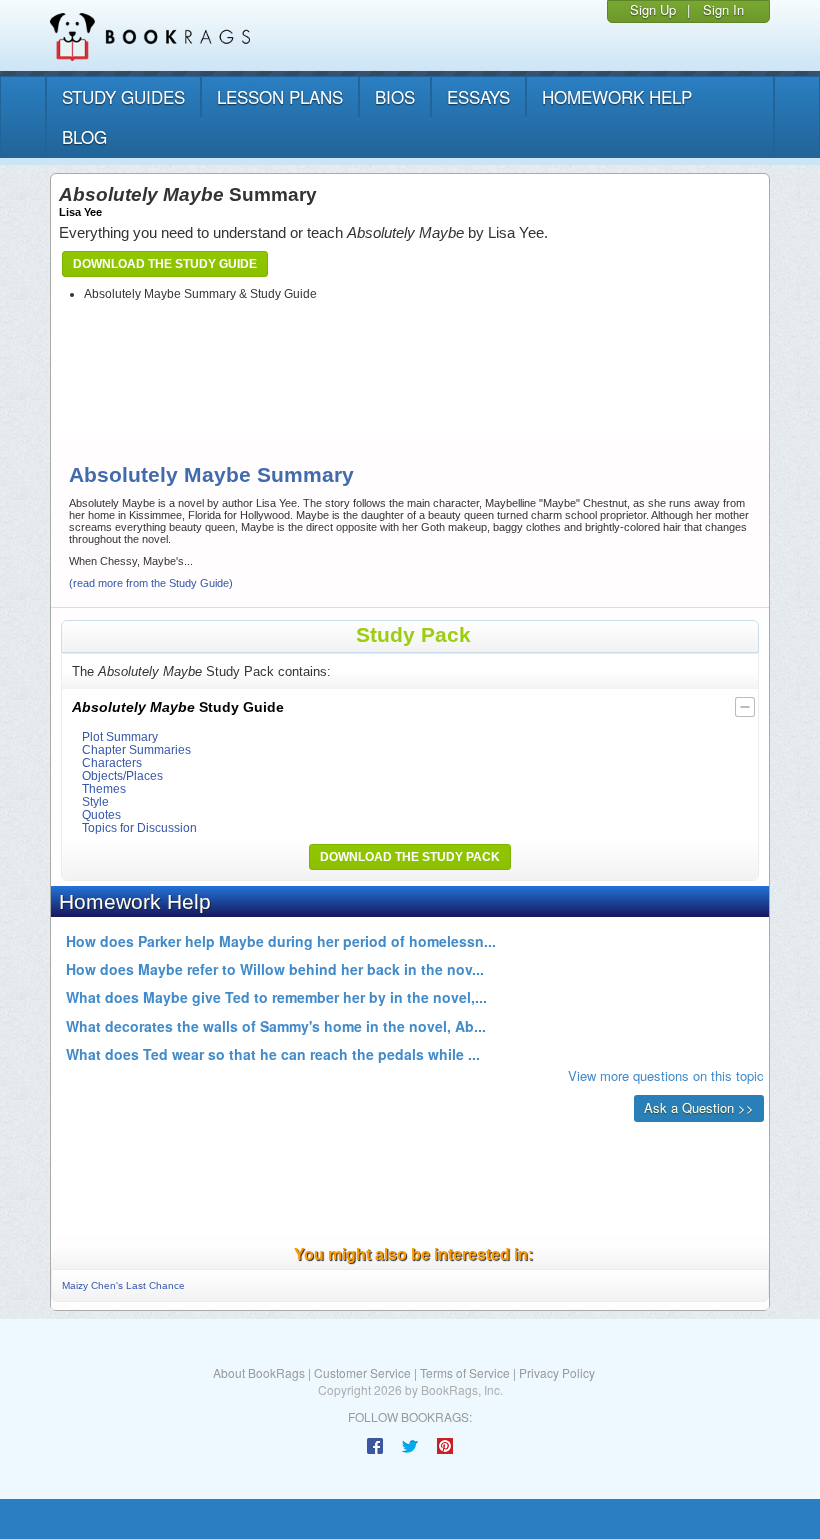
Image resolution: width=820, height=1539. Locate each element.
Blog (84, 136)
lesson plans (280, 96)
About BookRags (259, 1372)
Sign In (723, 9)
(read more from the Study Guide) (151, 583)
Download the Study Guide (165, 264)
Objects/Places (122, 775)
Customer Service (362, 1372)
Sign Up (653, 9)
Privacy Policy (557, 1372)
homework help (617, 96)
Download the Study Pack (410, 857)
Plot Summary (120, 736)
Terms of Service (465, 1372)
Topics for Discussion (139, 827)
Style (95, 801)
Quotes (101, 814)
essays (478, 96)
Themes (104, 788)
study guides (123, 96)
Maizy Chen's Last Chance (123, 1285)
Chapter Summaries (136, 749)
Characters (112, 762)
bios (395, 96)
